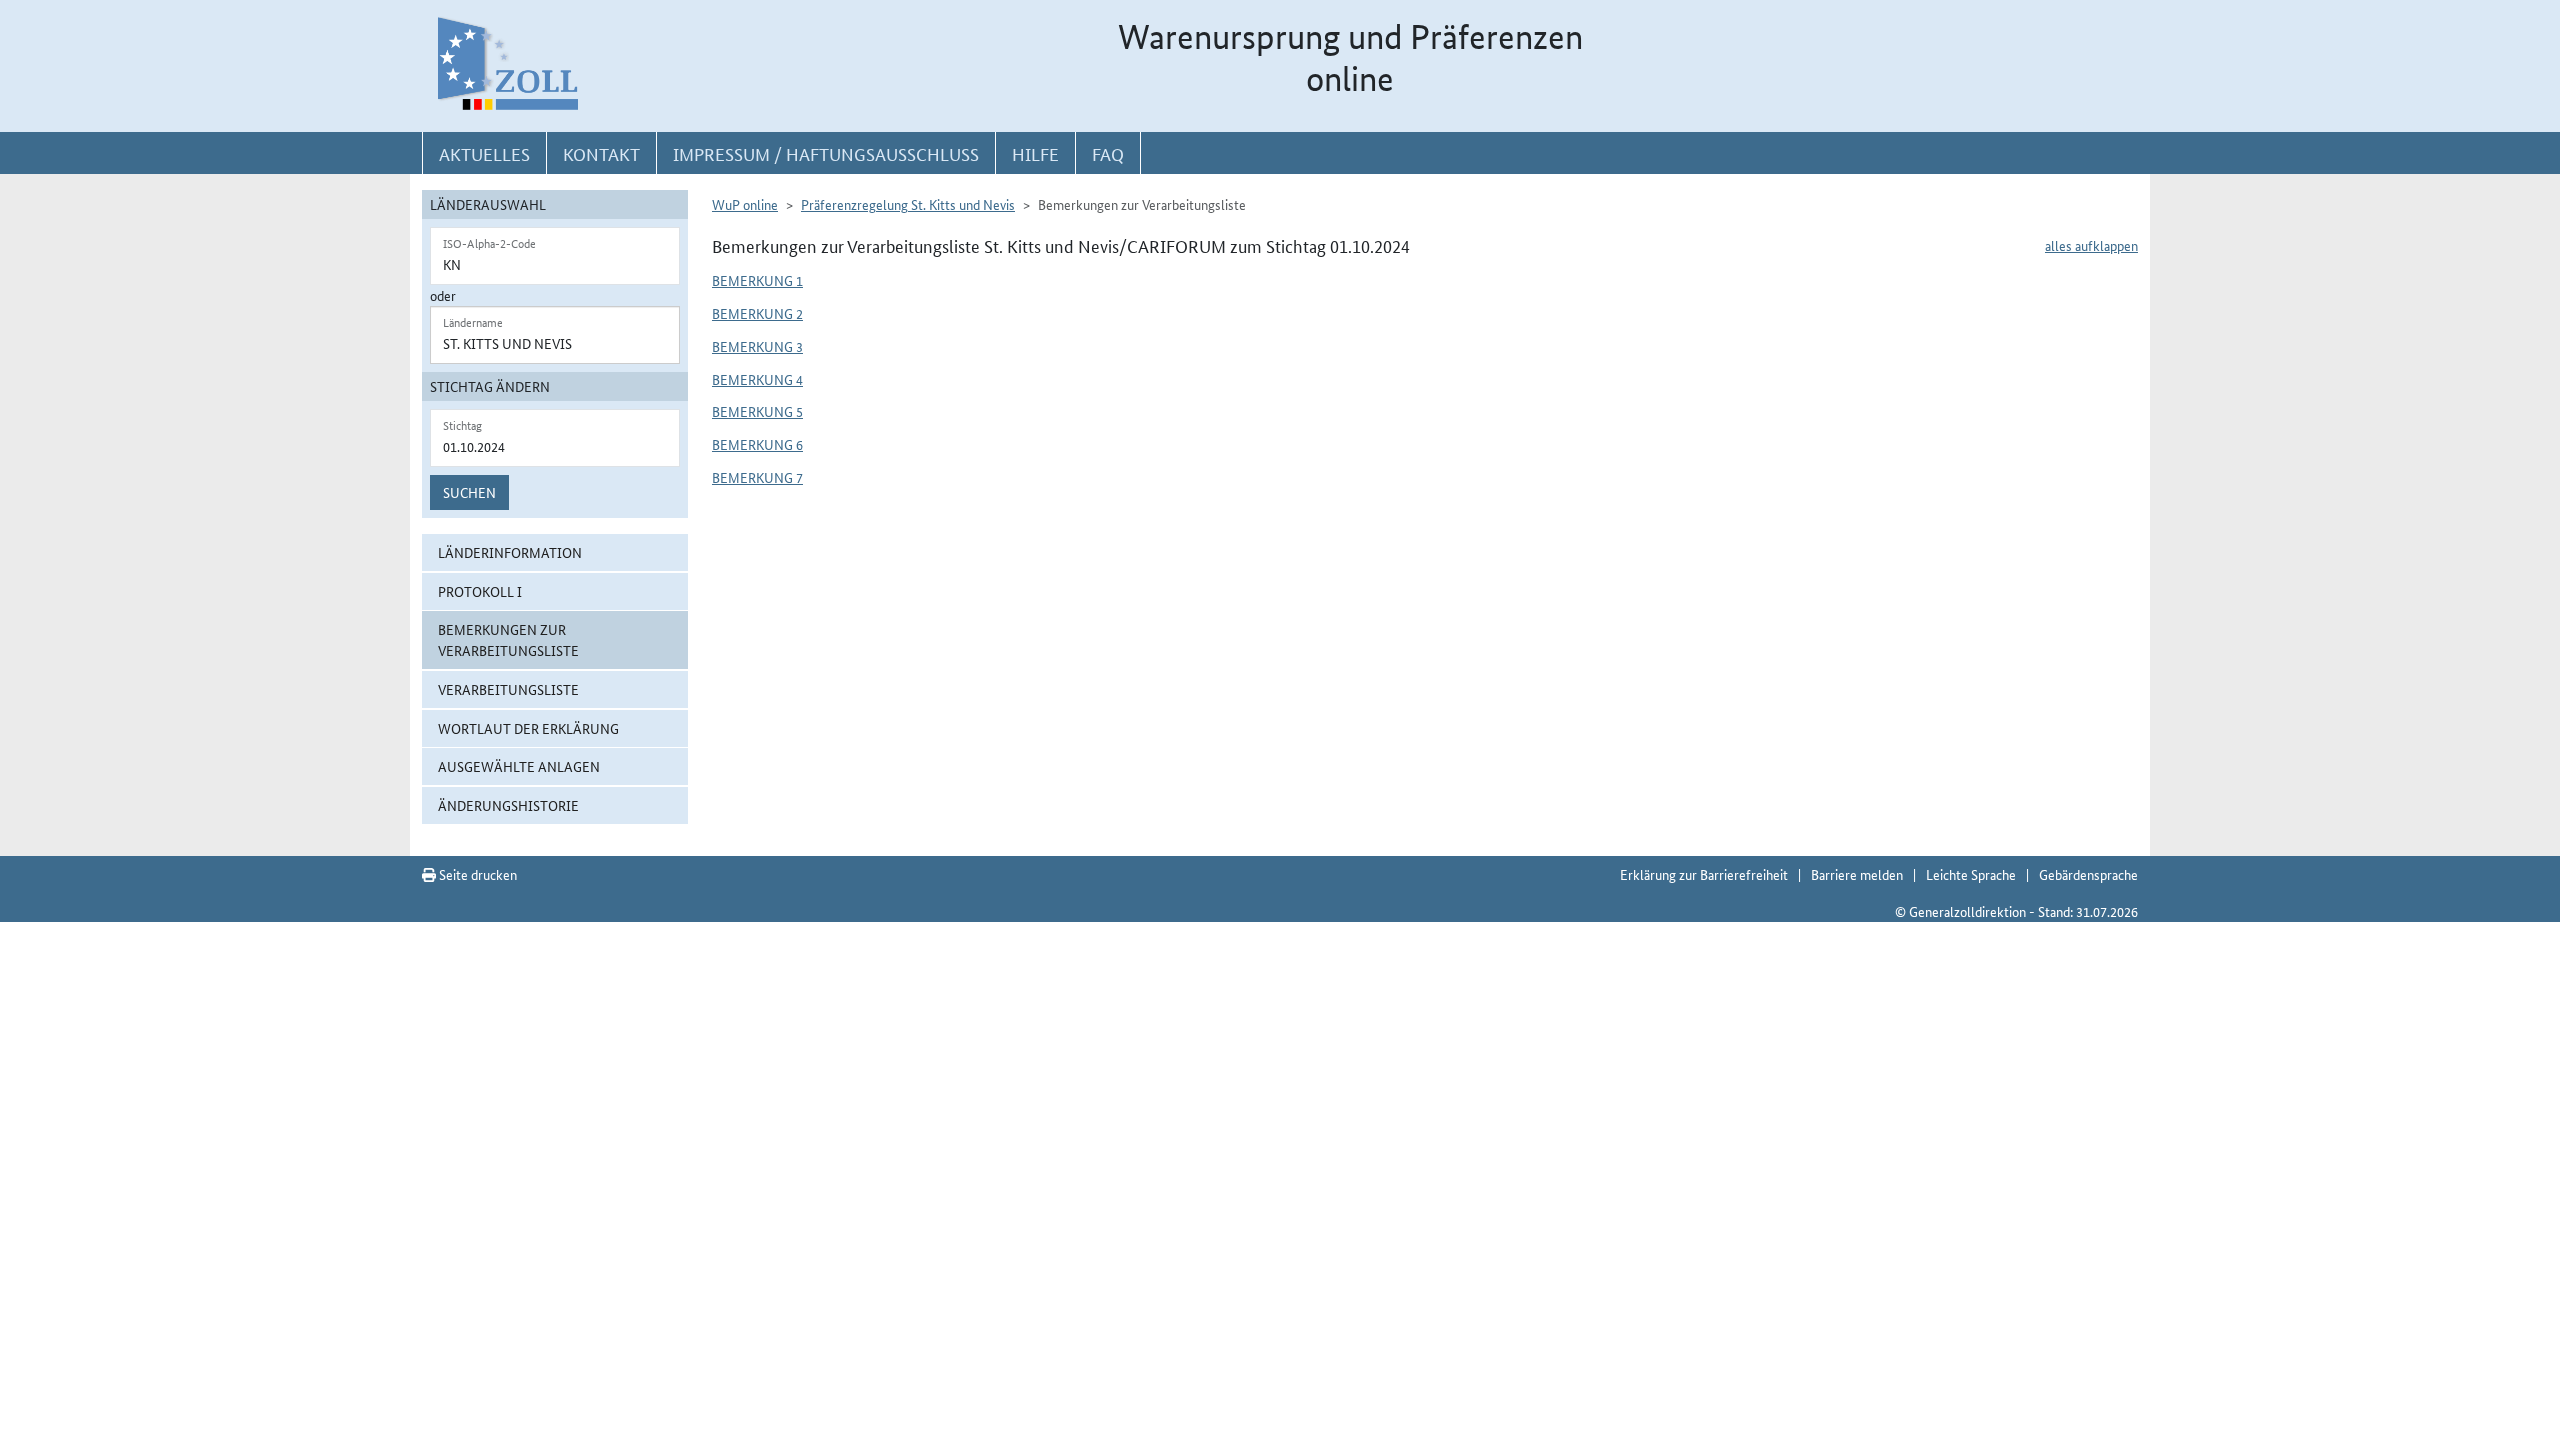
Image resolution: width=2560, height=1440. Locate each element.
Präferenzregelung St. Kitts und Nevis (908, 204)
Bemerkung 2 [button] (757, 313)
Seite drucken (476, 874)
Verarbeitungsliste (508, 689)
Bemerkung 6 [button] (757, 444)
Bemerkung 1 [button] (757, 280)
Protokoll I (480, 591)
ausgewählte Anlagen (519, 766)
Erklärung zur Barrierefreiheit (1704, 874)
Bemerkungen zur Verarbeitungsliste (508, 639)
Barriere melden (1857, 874)
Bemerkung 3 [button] (757, 346)
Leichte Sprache (1971, 874)
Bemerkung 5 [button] (757, 411)
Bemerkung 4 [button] (757, 379)
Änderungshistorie (508, 805)
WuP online (745, 204)
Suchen (469, 492)
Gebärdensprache (2088, 874)
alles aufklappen (2091, 245)
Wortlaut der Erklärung (528, 728)
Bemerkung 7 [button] (757, 477)
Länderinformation (510, 552)
